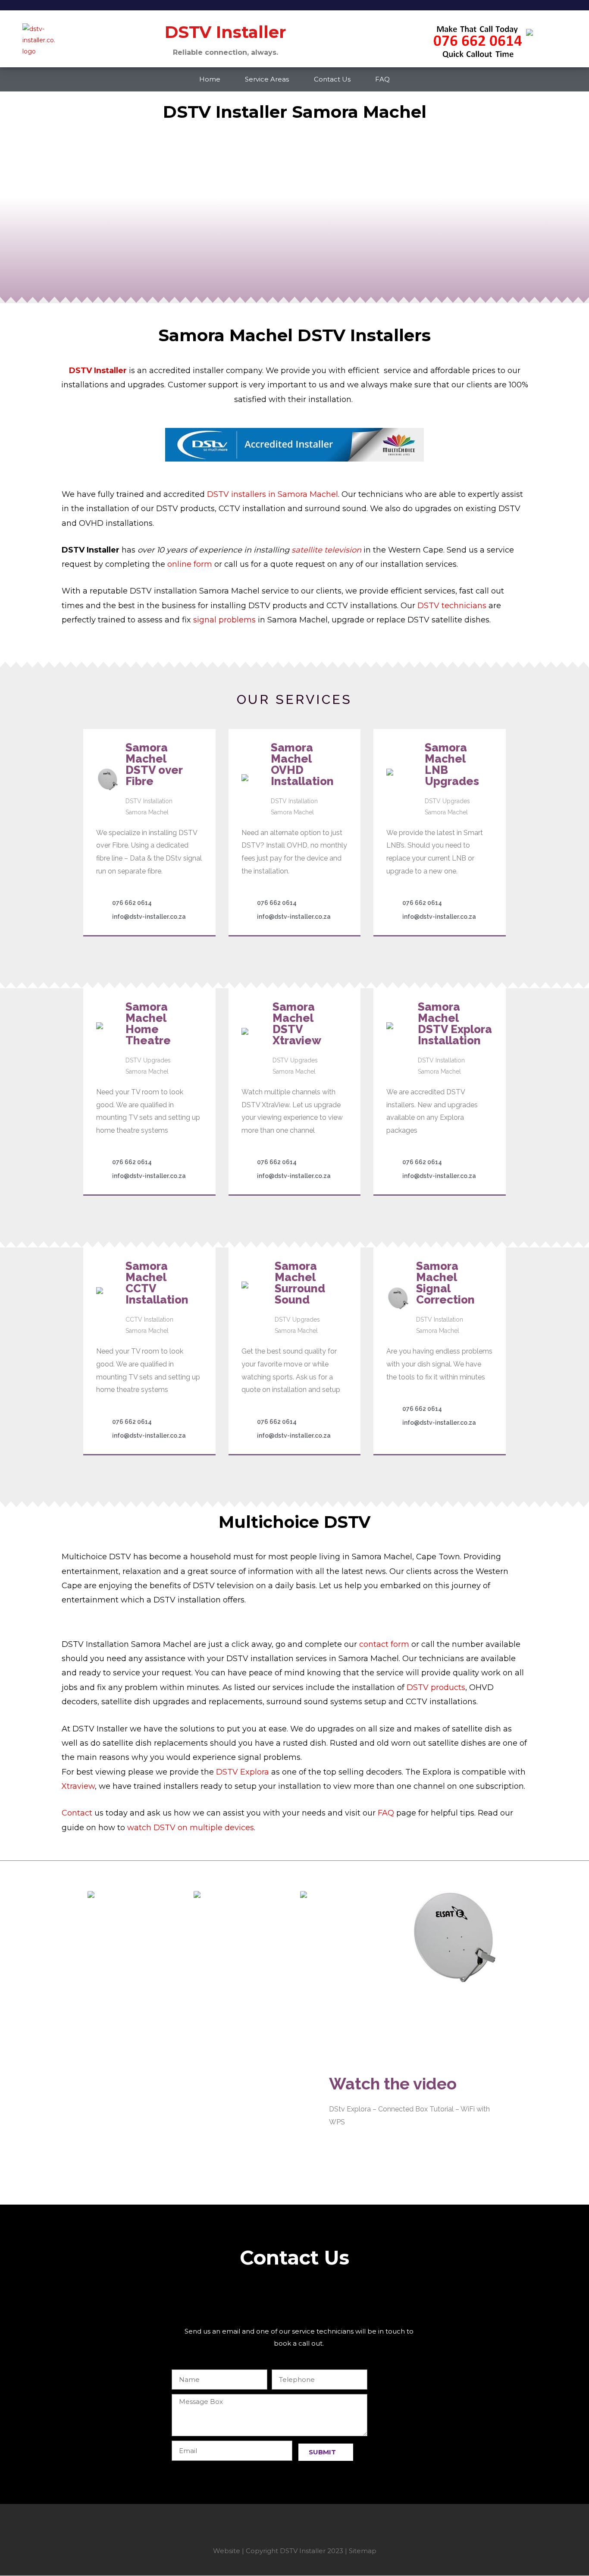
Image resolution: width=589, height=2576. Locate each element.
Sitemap (363, 2551)
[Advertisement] (294, 2297)
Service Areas (267, 79)
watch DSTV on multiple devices (191, 1828)
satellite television (326, 550)
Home (210, 79)
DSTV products (436, 1687)
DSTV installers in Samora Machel (273, 494)
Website (227, 2551)
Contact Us (332, 79)
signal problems (224, 620)
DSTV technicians (452, 606)
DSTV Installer (98, 371)
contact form (384, 1644)
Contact (77, 1813)
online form (191, 564)
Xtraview (78, 1786)
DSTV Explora (243, 1772)
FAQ (382, 79)
